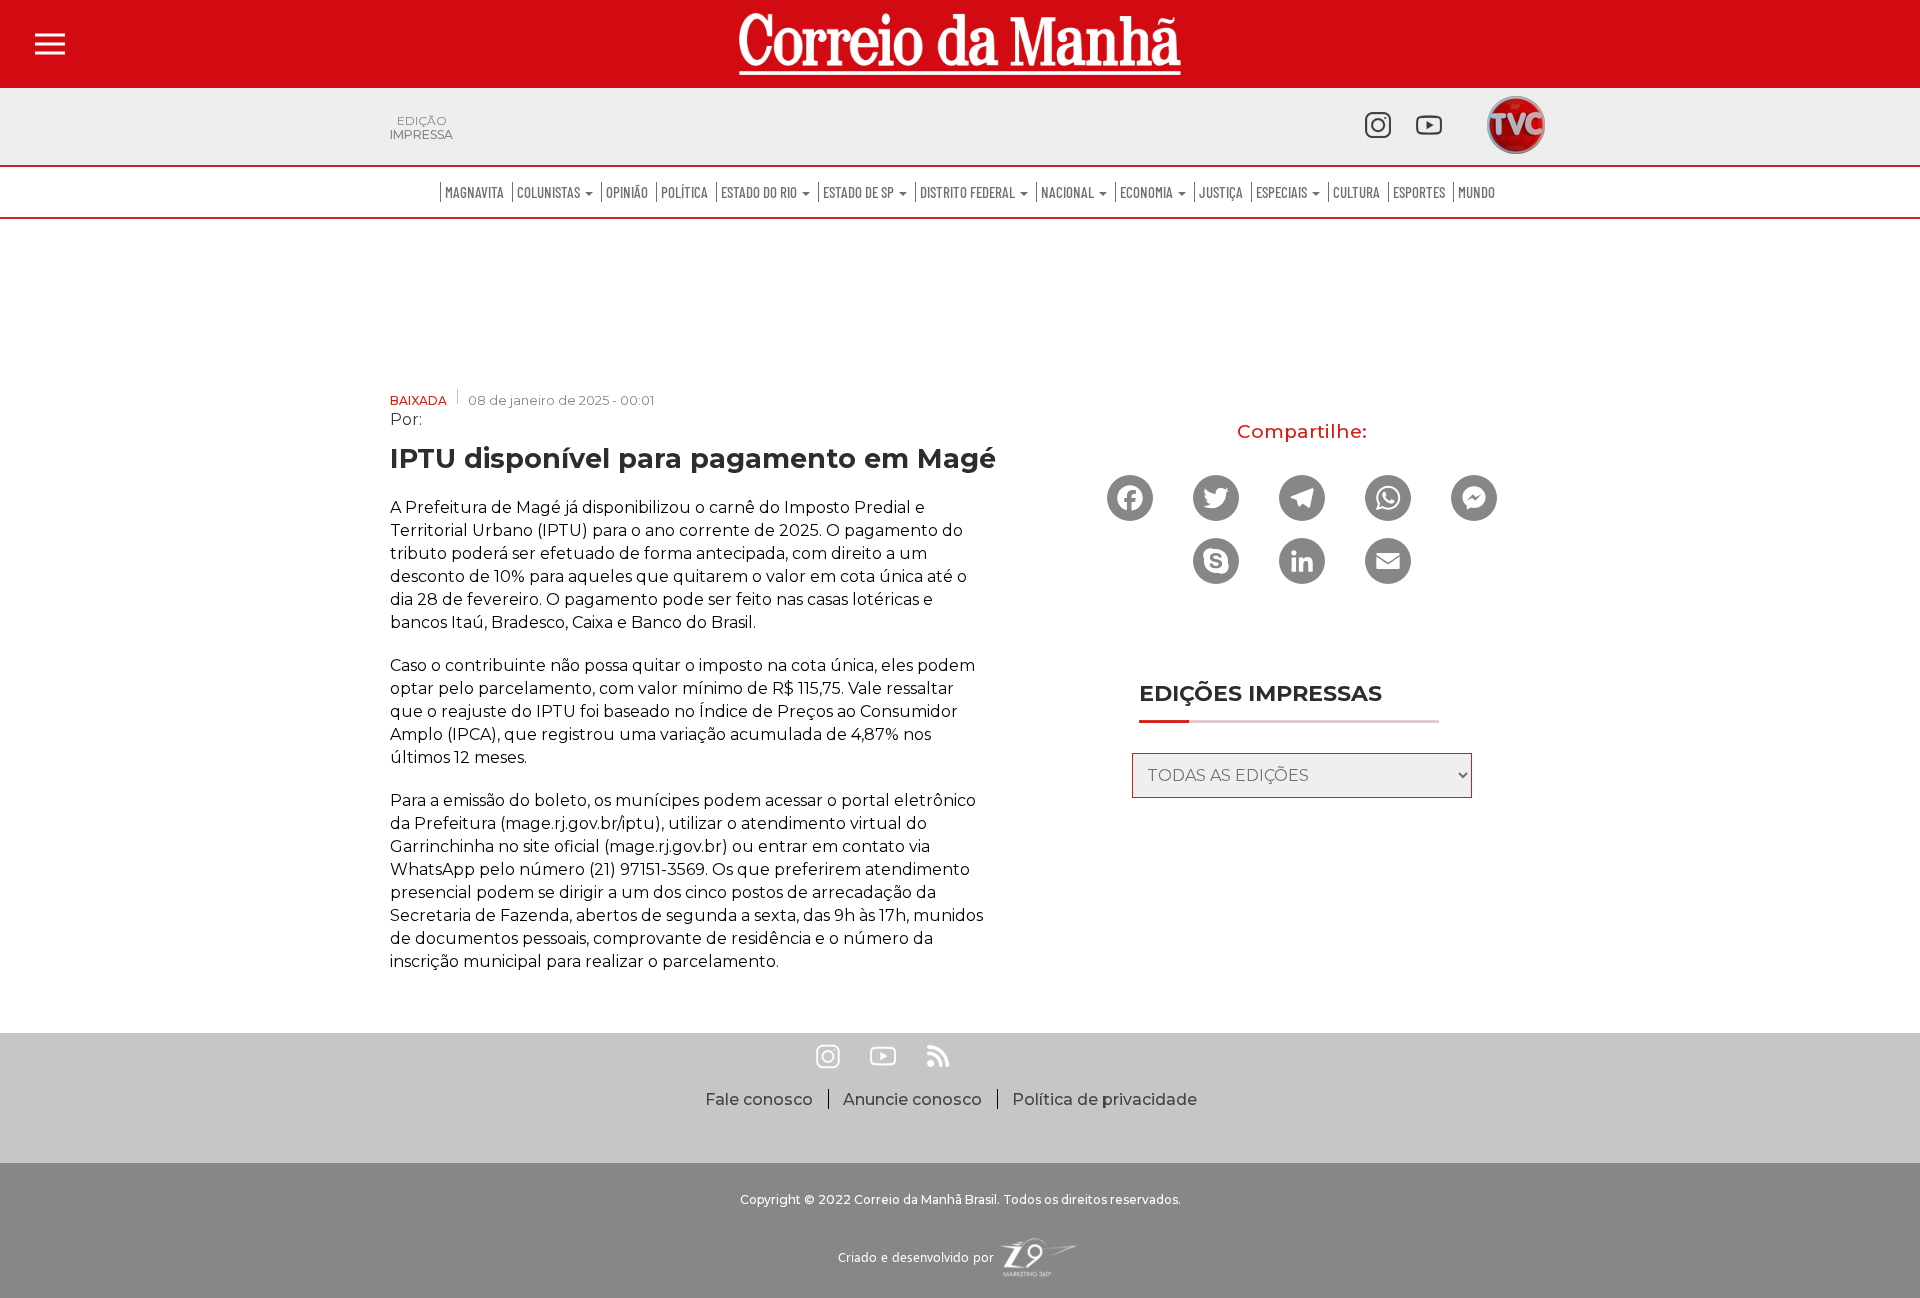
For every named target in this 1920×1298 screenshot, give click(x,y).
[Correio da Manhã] (960, 44)
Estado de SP (860, 192)
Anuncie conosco (912, 1099)
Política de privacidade (1104, 1099)
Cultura (1356, 192)
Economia (1148, 192)
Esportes (1419, 192)
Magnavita (474, 192)
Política (684, 192)
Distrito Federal (969, 192)
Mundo (1476, 192)
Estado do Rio (760, 192)
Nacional (1069, 192)
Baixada (418, 400)
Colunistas (550, 192)
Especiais (1283, 192)
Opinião (627, 192)
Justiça (1221, 192)
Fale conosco (759, 1099)
